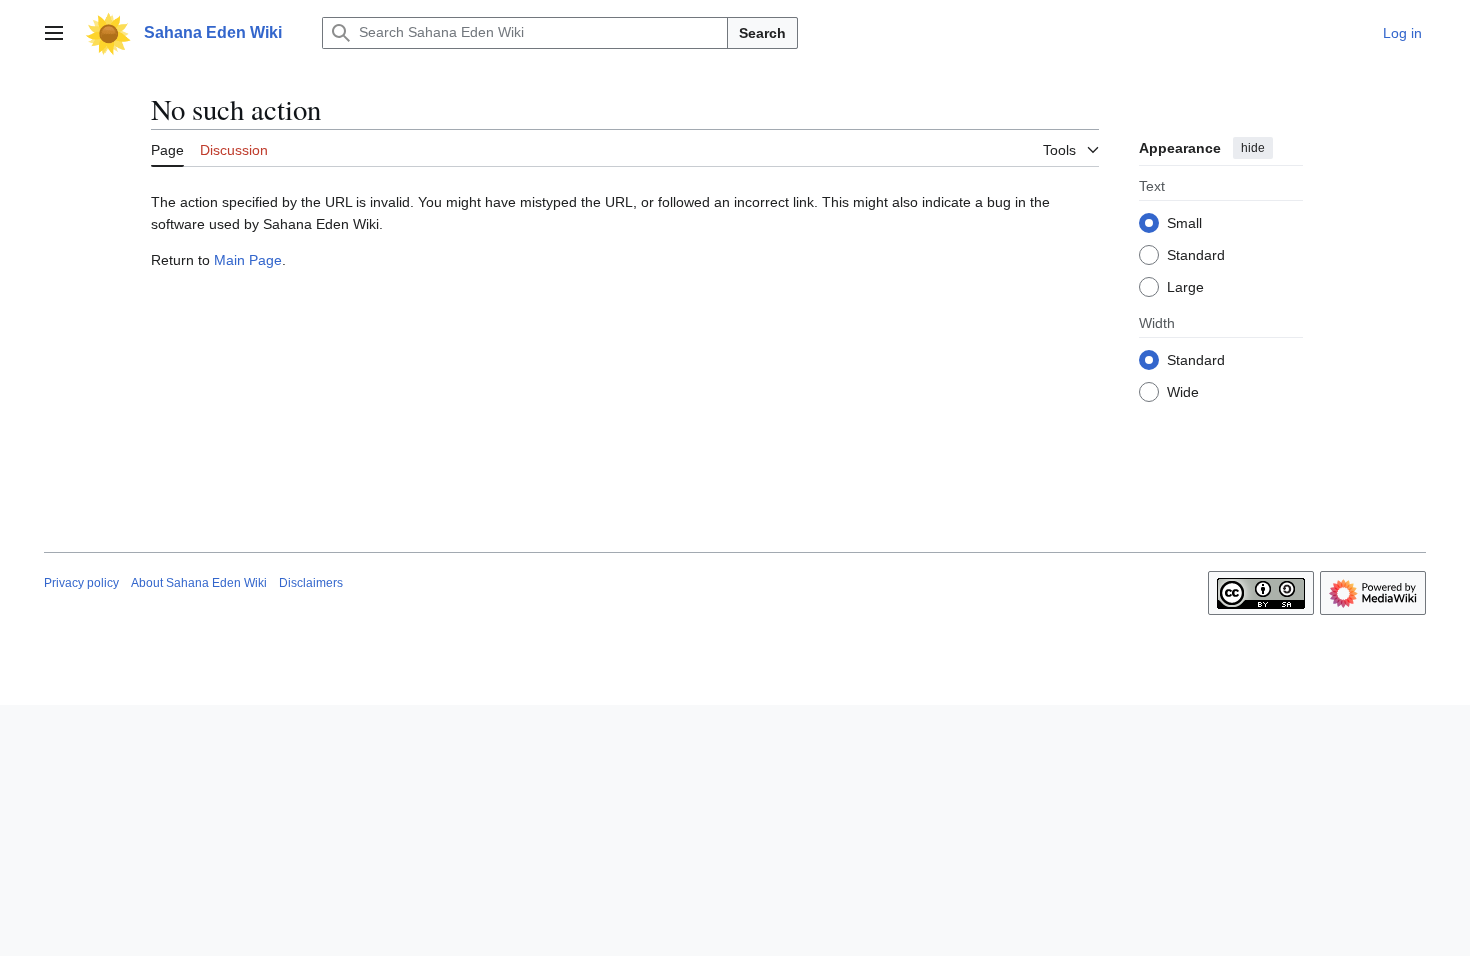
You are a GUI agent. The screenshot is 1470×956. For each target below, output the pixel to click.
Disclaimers (311, 583)
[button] (54, 33)
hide (1253, 148)
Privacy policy (81, 583)
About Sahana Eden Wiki (199, 583)
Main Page (248, 260)
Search (762, 33)
